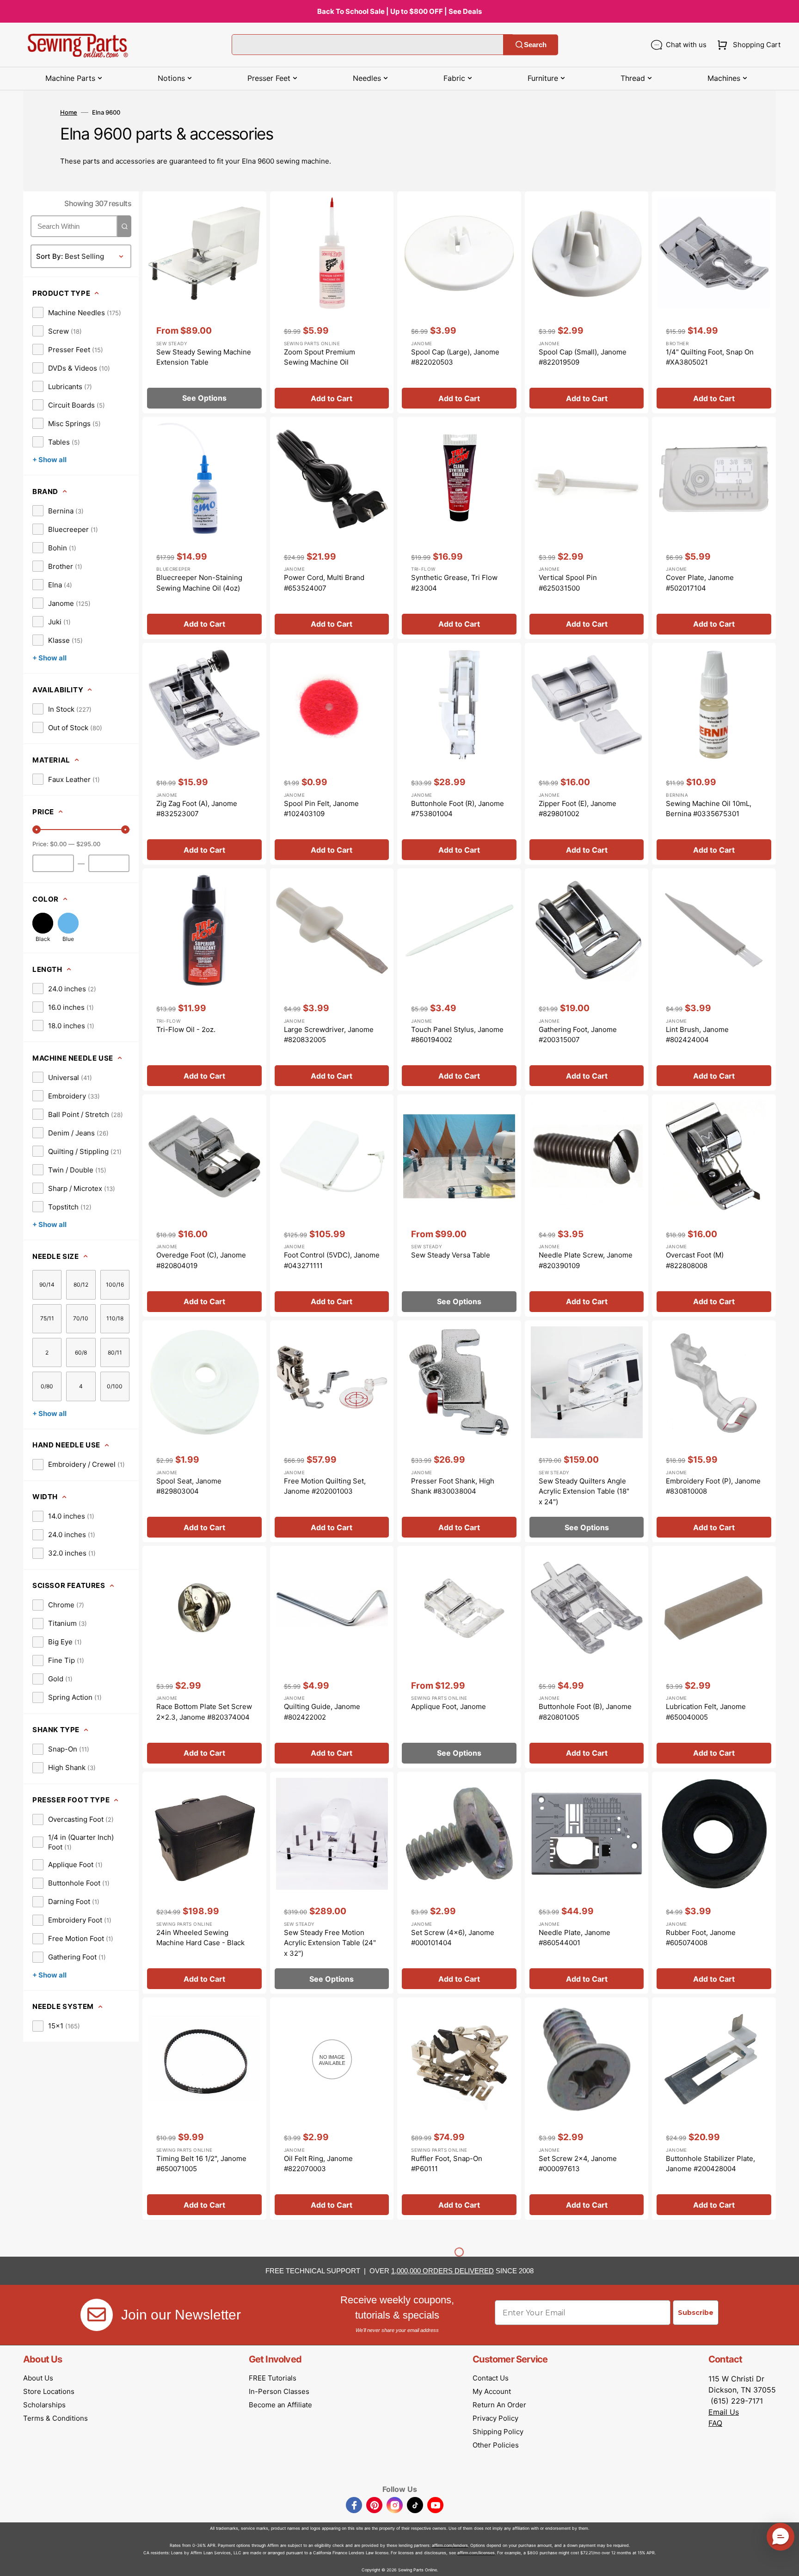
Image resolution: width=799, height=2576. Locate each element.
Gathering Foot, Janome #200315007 (578, 1035)
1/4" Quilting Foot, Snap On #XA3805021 (710, 357)
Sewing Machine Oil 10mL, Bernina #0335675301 (709, 809)
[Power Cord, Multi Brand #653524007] (332, 528)
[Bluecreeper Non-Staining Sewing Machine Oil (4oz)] (204, 528)
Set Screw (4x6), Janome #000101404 (453, 1938)
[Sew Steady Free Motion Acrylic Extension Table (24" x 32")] (332, 1883)
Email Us (724, 2412)
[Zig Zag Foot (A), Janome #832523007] (204, 754)
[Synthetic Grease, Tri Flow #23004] (459, 528)
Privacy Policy (495, 2418)
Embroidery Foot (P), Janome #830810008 (713, 1486)
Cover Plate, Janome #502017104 (700, 583)
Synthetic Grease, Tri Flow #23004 (454, 583)
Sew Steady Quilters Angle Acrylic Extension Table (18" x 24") (584, 1491)
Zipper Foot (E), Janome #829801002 (578, 809)
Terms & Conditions (55, 2418)
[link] (77, 312)
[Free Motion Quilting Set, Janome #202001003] (332, 1431)
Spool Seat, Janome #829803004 (189, 1486)
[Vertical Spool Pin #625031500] (587, 528)
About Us (38, 2378)
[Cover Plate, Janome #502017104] (714, 528)
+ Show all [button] (49, 460)
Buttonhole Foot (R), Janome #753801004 (458, 809)
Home (69, 112)
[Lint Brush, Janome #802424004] (714, 980)
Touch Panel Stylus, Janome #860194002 (457, 1035)
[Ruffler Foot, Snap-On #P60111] (459, 2109)
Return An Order (499, 2405)
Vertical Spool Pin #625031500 (568, 583)
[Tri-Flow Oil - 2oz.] (204, 980)
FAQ (715, 2423)
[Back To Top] (785, 2562)
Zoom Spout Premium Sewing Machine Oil (320, 357)
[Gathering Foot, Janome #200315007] (587, 980)
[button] (747, 45)
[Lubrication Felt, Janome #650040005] (714, 1657)
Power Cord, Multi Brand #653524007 (324, 583)
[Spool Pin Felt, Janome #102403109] (332, 754)
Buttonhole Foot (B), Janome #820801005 (585, 1712)
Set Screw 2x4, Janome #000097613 (578, 2164)
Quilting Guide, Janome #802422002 (322, 1712)
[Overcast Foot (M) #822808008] (714, 1206)
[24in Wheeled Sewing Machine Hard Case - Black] (204, 1883)
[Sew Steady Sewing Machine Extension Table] (204, 302)
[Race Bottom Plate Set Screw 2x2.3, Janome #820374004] (204, 1657)
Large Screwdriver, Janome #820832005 (329, 1035)
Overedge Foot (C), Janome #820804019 (201, 1260)
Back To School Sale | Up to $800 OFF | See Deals (399, 11)
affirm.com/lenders (450, 2545)
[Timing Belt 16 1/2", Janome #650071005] (204, 2109)
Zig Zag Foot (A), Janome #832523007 (197, 809)
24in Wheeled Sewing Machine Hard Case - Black (200, 1938)
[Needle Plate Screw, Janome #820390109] (587, 1206)
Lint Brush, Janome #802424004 (697, 1035)
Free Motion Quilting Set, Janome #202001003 (325, 1486)
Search (535, 45)
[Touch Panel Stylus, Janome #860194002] (459, 980)
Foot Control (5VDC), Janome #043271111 (332, 1260)
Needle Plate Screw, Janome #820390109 (586, 1260)
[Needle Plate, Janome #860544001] (587, 1883)
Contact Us (491, 2378)
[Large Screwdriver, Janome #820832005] (332, 980)
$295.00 (88, 844)
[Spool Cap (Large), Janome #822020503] (459, 302)
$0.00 (58, 844)
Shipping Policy (498, 2432)
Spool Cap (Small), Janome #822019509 (583, 357)
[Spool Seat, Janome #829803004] (204, 1431)
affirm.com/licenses (476, 2553)
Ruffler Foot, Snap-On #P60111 (447, 2164)
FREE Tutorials (273, 2378)
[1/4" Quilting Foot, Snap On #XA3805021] (714, 302)
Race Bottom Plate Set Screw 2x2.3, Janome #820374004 (204, 1712)
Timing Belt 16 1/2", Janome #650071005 (201, 2164)
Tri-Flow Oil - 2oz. (186, 1029)
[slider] (37, 830)
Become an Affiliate (280, 2405)
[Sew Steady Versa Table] (459, 1206)
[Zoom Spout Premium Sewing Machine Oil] (332, 302)
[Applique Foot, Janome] (459, 1657)
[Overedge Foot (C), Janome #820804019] (204, 1206)
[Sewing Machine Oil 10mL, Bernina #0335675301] (714, 754)
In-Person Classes (279, 2391)
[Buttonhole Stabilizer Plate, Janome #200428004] (714, 2109)
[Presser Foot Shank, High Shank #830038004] (459, 1431)
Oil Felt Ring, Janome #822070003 (318, 2164)
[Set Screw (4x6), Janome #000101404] (459, 1883)
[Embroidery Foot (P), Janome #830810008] (714, 1431)
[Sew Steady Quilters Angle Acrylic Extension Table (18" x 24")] (587, 1431)
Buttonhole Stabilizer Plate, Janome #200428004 (710, 2164)
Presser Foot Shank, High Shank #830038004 (453, 1486)
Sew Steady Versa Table (451, 1255)
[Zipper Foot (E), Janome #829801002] (587, 754)
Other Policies (496, 2445)
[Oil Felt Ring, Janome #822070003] (332, 2109)
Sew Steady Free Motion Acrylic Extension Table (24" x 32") (330, 1943)
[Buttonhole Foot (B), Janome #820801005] (587, 1657)
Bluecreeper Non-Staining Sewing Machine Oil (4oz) (199, 583)
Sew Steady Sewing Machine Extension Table (204, 357)
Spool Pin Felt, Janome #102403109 (321, 809)
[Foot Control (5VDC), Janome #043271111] (332, 1206)
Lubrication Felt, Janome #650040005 (706, 1712)
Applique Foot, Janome (449, 1706)
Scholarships (44, 2405)
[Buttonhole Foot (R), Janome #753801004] (459, 754)
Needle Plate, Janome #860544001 (575, 1938)
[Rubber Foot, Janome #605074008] (714, 1883)
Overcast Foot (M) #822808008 (695, 1260)
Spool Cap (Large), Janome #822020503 (455, 357)
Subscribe (696, 2313)
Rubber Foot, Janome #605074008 (701, 1938)
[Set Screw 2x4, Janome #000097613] (587, 2109)
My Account (492, 2391)
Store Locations (49, 2391)
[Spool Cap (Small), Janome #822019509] (587, 302)
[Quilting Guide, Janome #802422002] (332, 1657)
